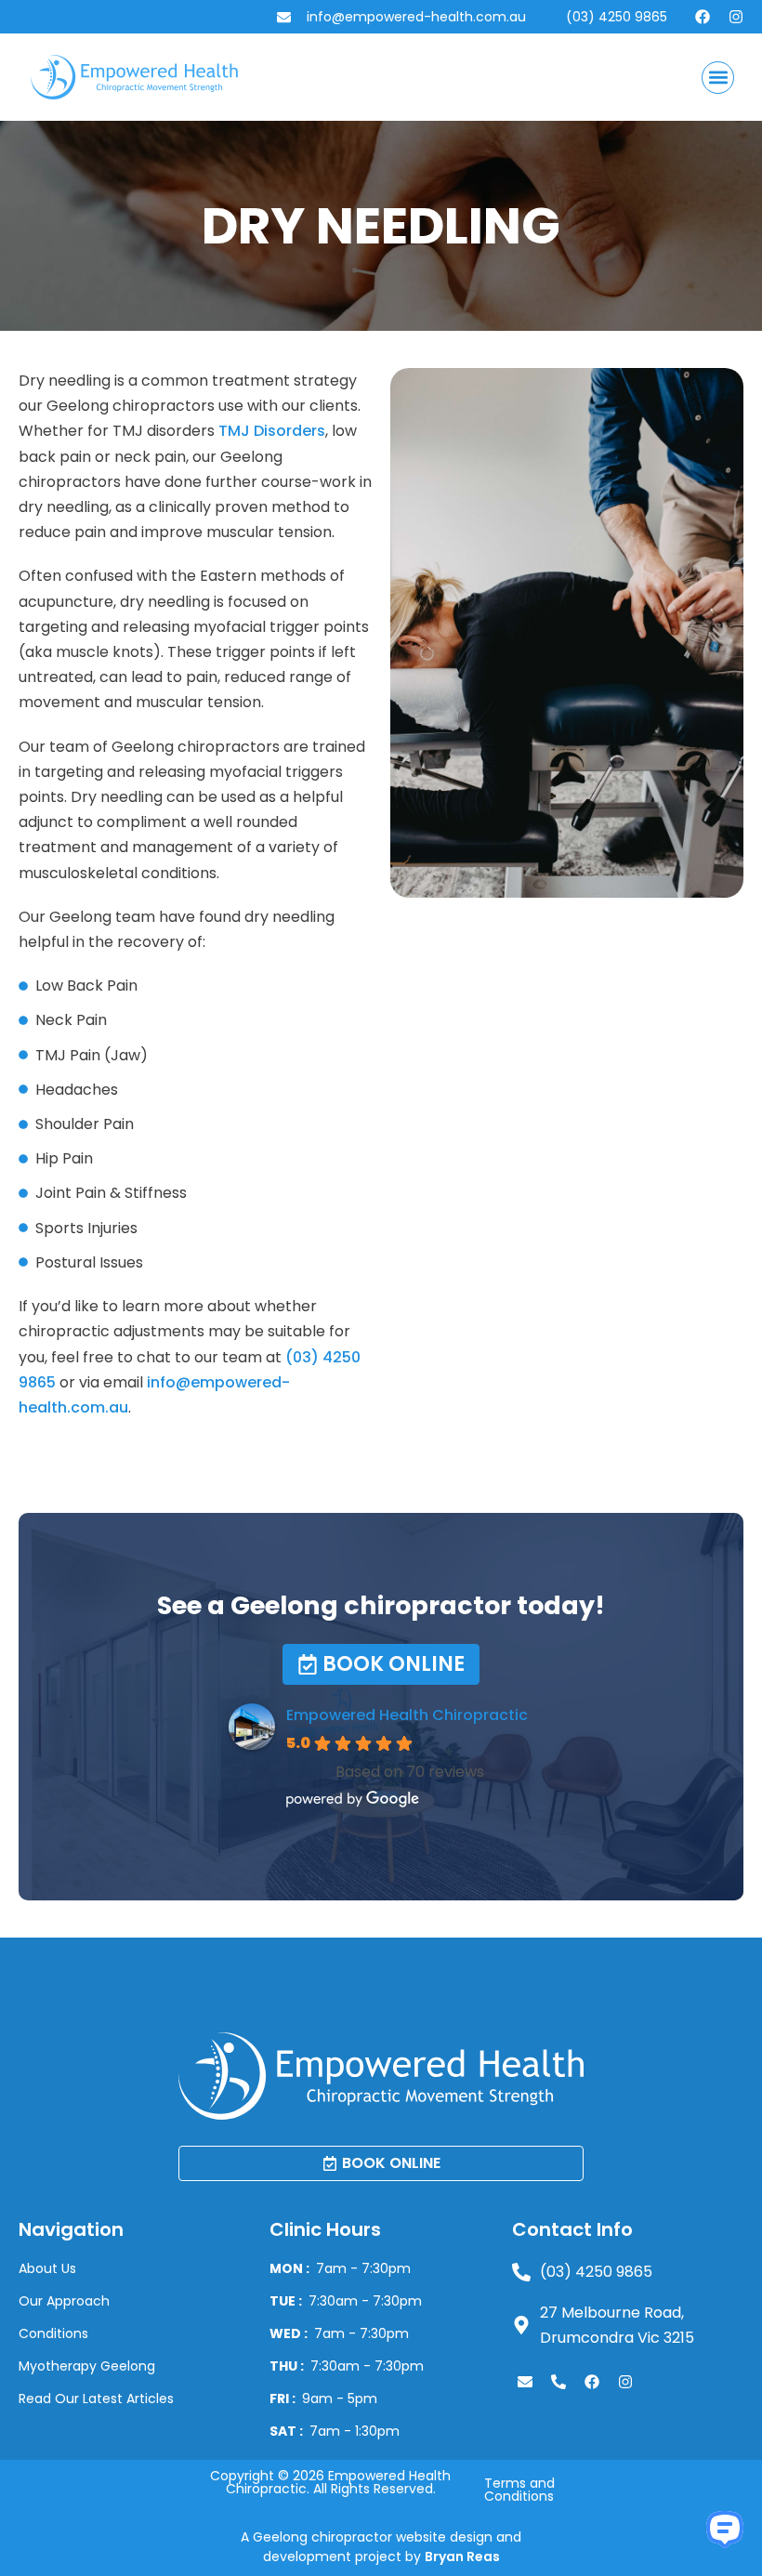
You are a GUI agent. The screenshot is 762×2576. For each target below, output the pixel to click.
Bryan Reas (462, 2556)
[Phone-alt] (558, 2382)
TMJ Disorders (272, 431)
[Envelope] (525, 2382)
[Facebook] (703, 17)
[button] (718, 78)
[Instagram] (736, 17)
